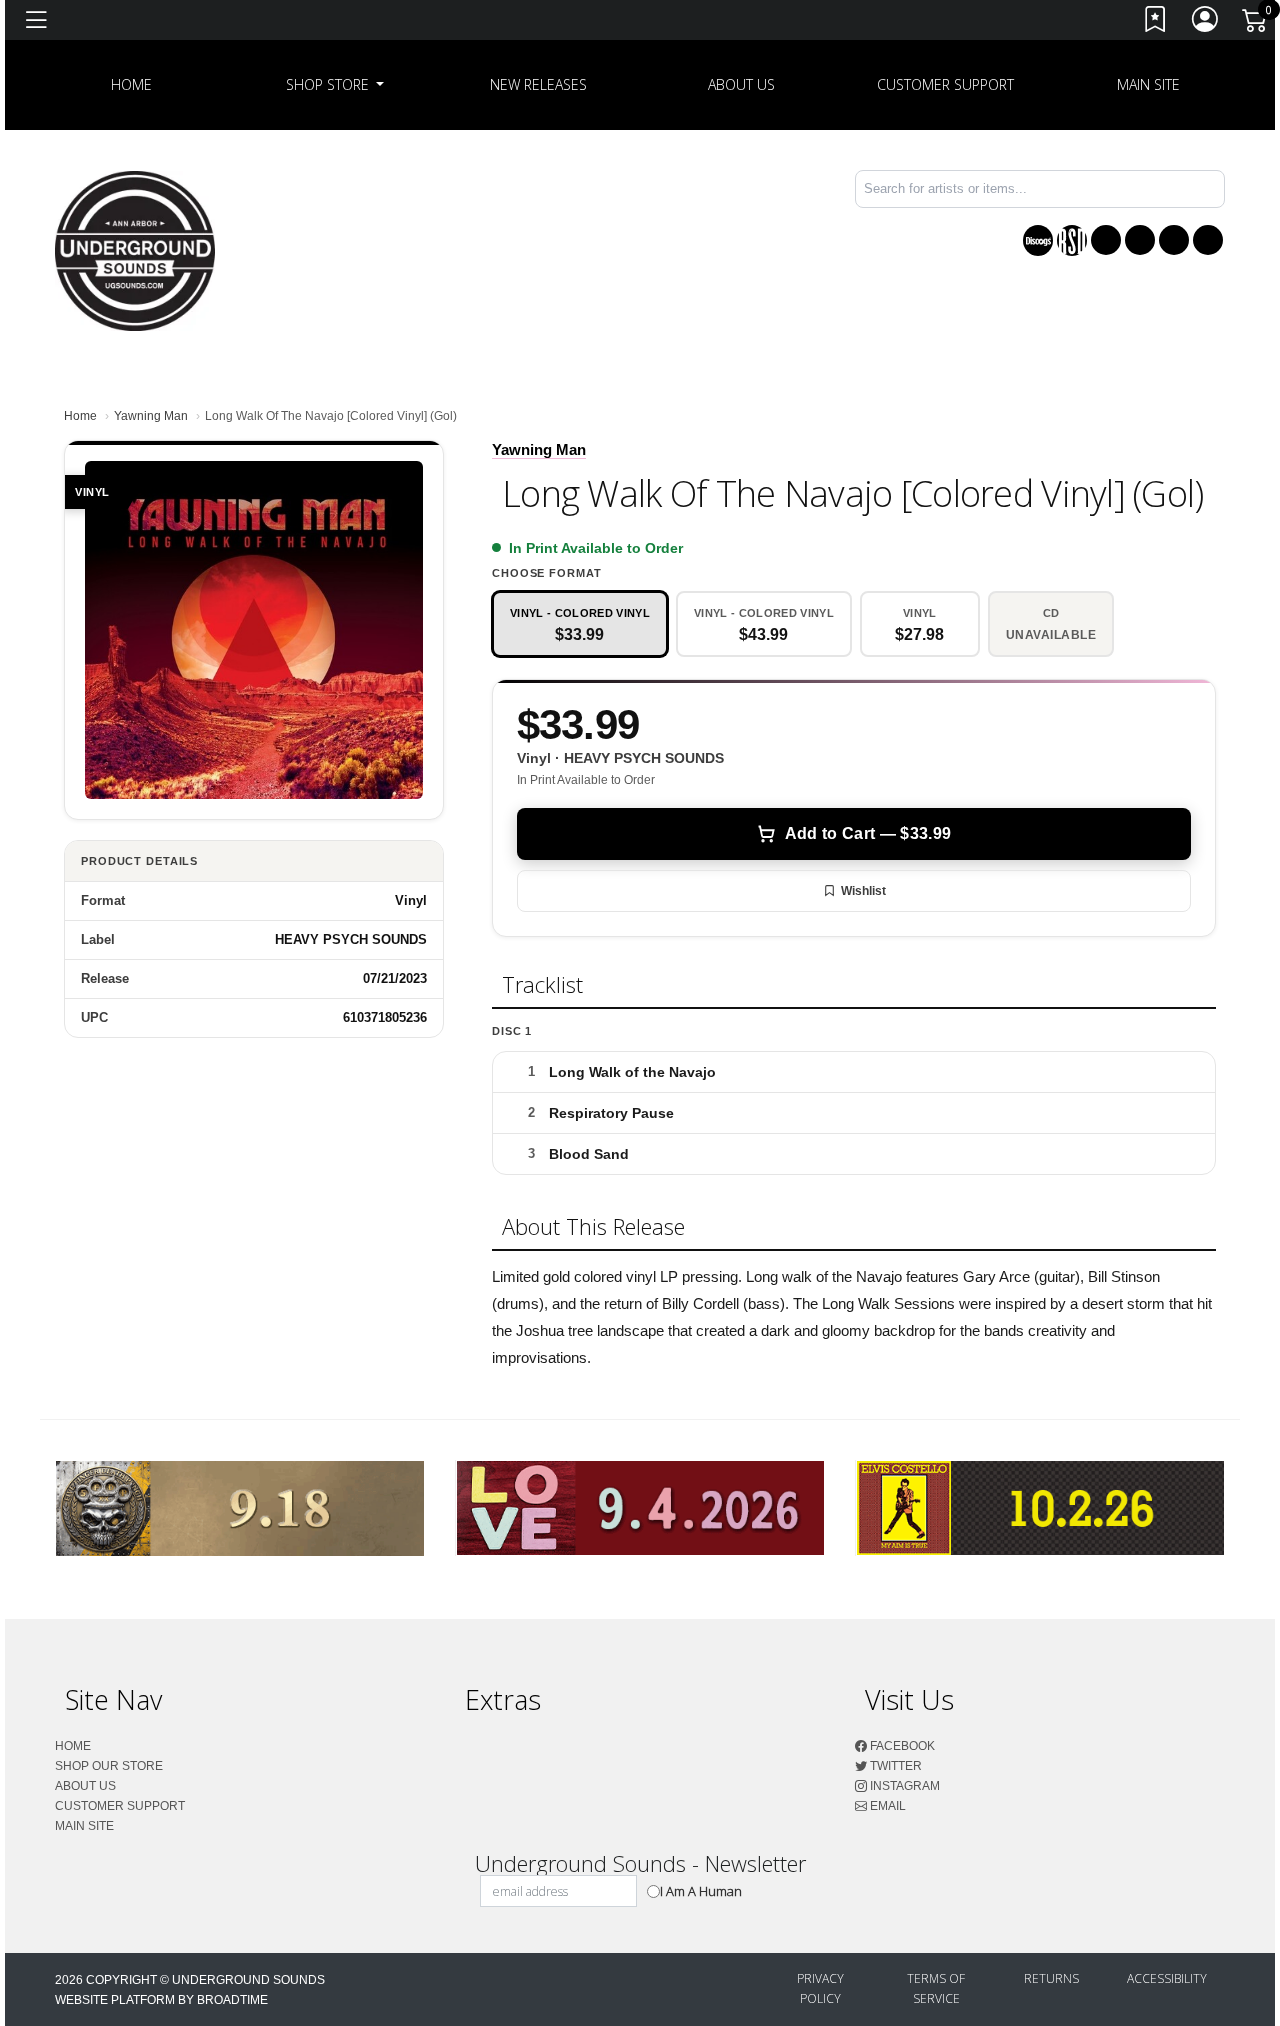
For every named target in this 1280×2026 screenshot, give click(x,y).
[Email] (1208, 240)
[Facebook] (1106, 240)
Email (886, 1806)
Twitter (894, 1766)
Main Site (1148, 84)
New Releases (538, 84)
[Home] (135, 249)
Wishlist (863, 891)
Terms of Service (936, 1988)
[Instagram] (1174, 240)
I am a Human (701, 1891)
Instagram (903, 1786)
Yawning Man (151, 416)
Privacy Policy (820, 1988)
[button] (335, 85)
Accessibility (1167, 1978)
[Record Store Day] (1072, 240)
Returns (1051, 1978)
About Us (741, 84)
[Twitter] (1140, 240)
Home (80, 416)
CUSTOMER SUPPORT (945, 84)
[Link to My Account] (1206, 23)
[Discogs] (1038, 240)
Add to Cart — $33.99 (868, 833)
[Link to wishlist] (1156, 23)
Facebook (901, 1746)
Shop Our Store (109, 1766)
